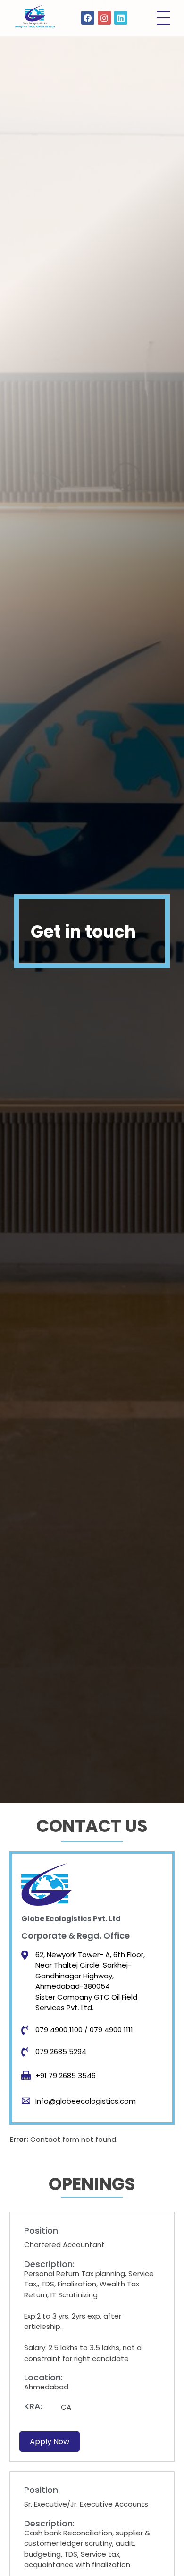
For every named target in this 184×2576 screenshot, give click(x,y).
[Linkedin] (121, 18)
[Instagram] (105, 18)
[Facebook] (88, 18)
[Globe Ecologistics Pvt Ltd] (35, 17)
